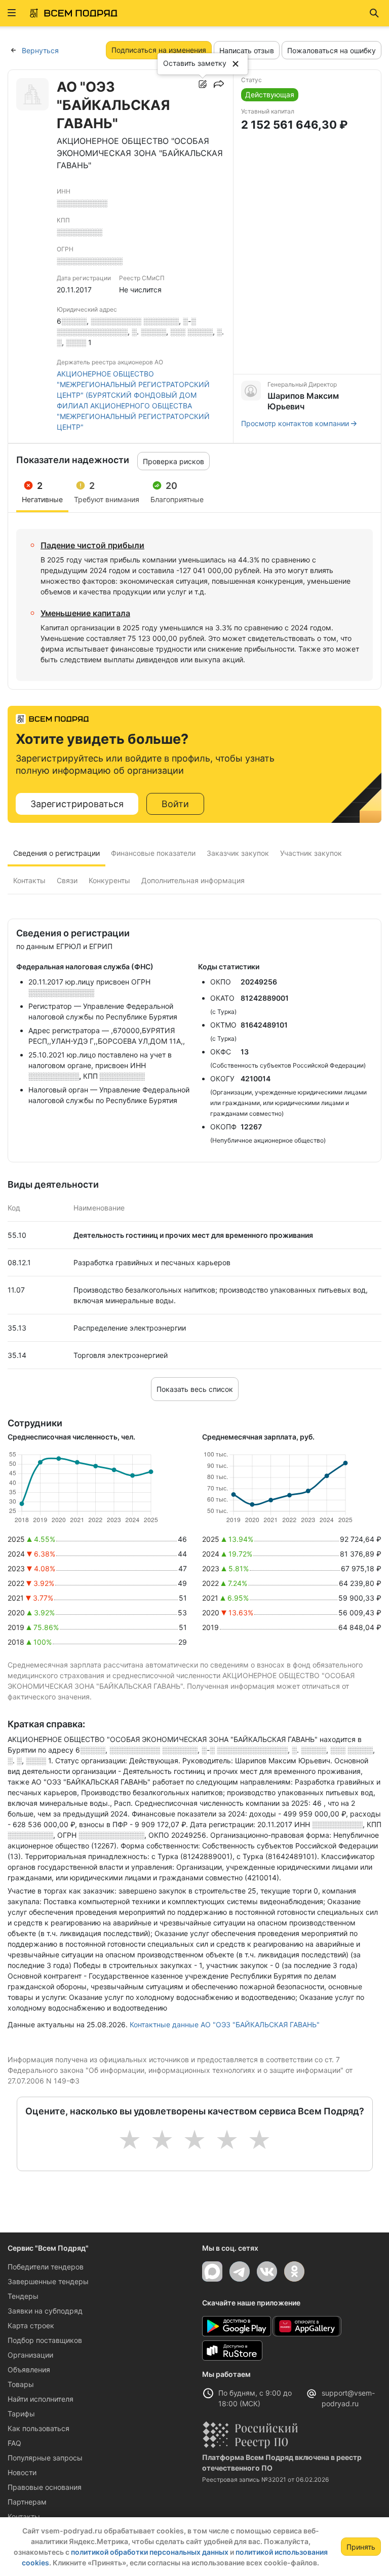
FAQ (14, 2443)
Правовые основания (45, 2487)
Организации (30, 2355)
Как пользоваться (38, 2428)
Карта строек (31, 2325)
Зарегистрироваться (77, 804)
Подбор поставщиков (45, 2340)
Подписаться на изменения (159, 50)
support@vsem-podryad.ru (348, 2398)
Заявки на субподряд (45, 2311)
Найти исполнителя (41, 2399)
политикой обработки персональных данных (150, 2552)
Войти (175, 804)
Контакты (24, 2516)
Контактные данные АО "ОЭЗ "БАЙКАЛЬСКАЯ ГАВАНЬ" (225, 2024)
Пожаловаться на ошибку (332, 50)
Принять (361, 2547)
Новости (22, 2472)
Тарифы (21, 2414)
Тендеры (23, 2296)
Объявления (29, 2370)
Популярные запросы (45, 2458)
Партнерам (27, 2502)
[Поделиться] (219, 84)
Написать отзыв (247, 50)
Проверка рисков (173, 461)
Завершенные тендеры (48, 2281)
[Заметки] (203, 84)
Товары (21, 2384)
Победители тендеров (46, 2267)
